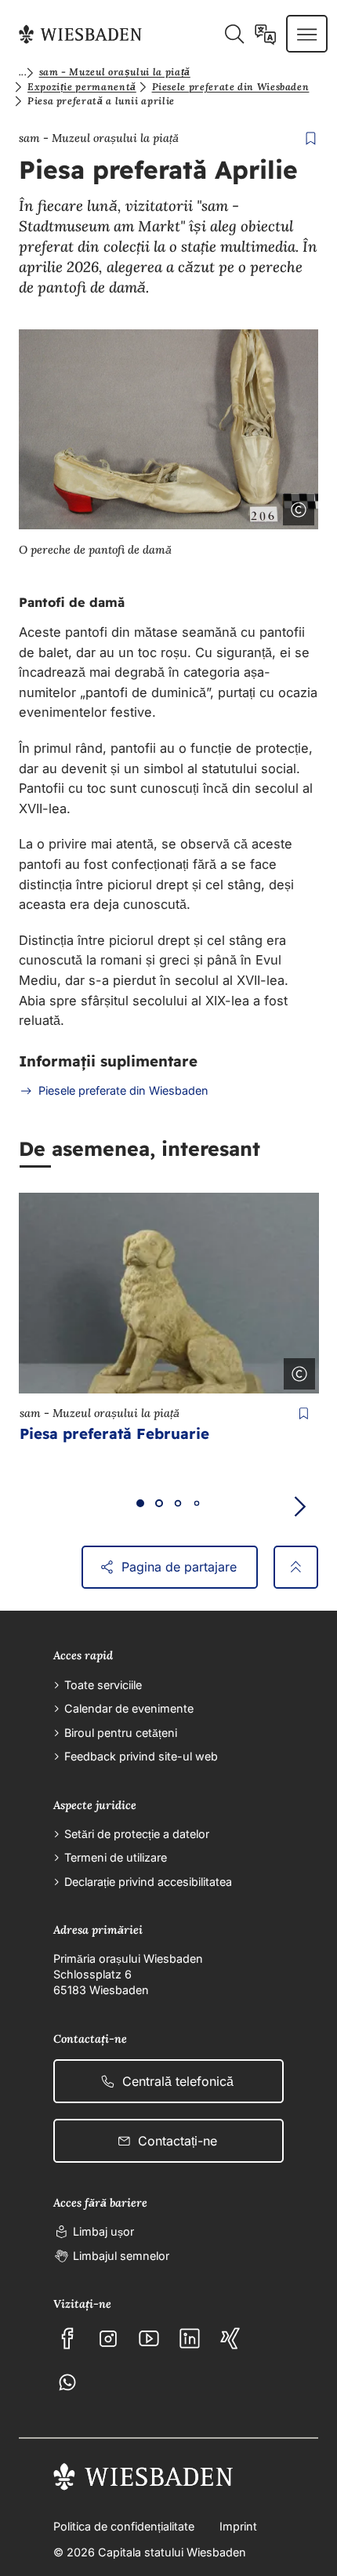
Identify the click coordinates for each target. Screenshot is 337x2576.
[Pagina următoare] (299, 1507)
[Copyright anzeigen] (296, 1371)
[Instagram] (108, 2338)
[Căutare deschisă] (234, 34)
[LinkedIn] (190, 2338)
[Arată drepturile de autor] (295, 507)
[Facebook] (67, 2338)
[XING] (230, 2338)
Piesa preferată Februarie (114, 1433)
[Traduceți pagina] (265, 34)
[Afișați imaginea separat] (255, 507)
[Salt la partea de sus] (296, 1568)
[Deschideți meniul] (307, 34)
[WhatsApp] (67, 2382)
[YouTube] (149, 2338)
